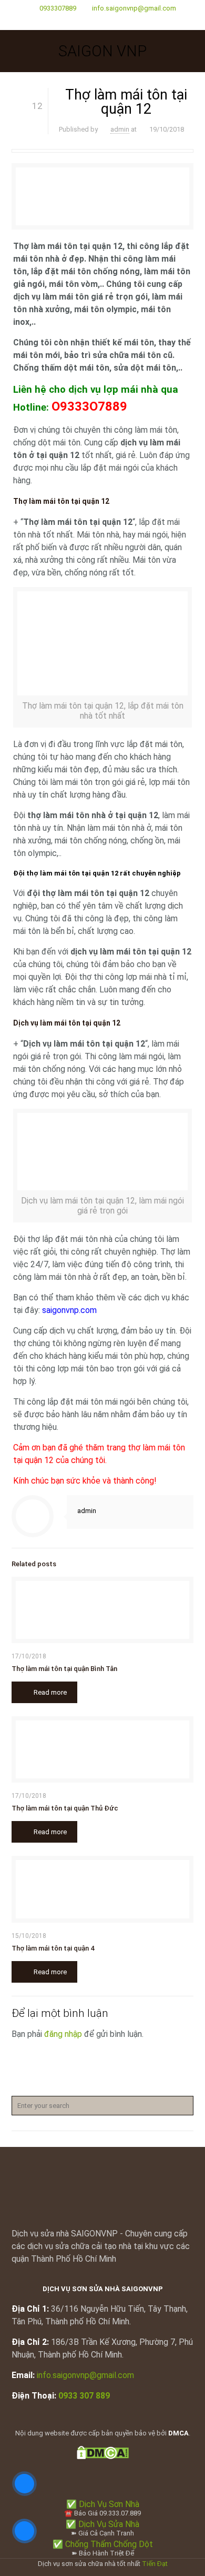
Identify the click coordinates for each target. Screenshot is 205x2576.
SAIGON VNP (102, 51)
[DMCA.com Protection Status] (103, 2457)
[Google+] (103, 22)
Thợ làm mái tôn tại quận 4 (53, 1948)
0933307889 (58, 8)
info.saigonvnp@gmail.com (134, 8)
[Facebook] (89, 22)
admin (120, 129)
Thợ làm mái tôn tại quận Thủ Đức (65, 1808)
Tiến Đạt (155, 2564)
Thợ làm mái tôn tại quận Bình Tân (64, 1669)
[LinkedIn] (116, 22)
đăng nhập (63, 2034)
